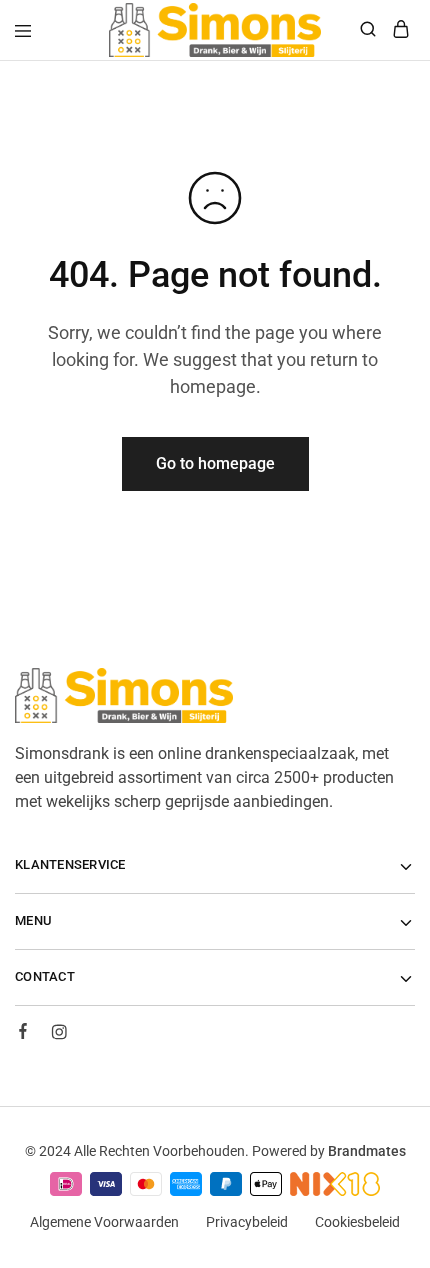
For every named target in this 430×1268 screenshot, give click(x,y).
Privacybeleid (247, 1222)
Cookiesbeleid (357, 1222)
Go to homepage (215, 463)
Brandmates (367, 1151)
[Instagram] (59, 1035)
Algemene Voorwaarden (104, 1222)
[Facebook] (23, 1034)
